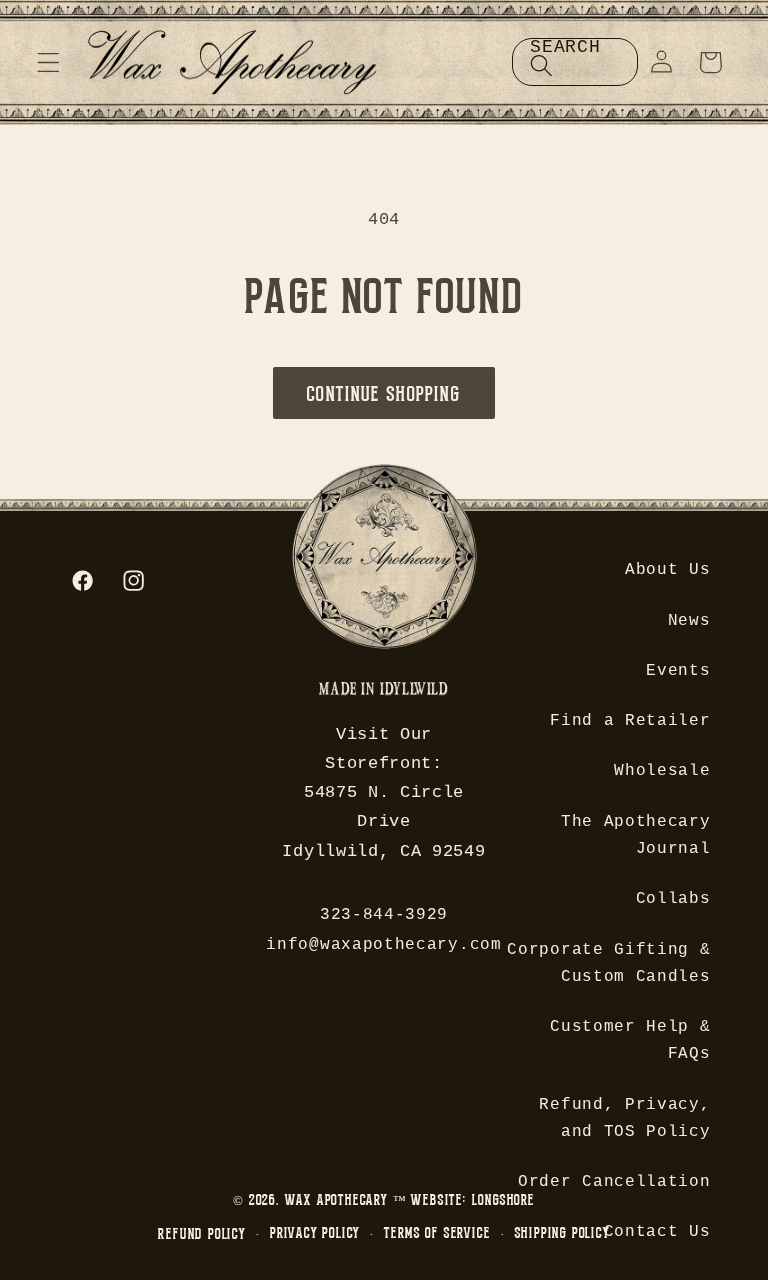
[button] (48, 62)
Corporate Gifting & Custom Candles (608, 963)
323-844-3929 (384, 915)
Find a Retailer (630, 721)
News (689, 621)
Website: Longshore (473, 1199)
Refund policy (201, 1233)
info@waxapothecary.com (383, 945)
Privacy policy (315, 1232)
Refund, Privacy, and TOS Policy (624, 1118)
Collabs (673, 899)
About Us (668, 570)
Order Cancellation (614, 1182)
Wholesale (662, 771)
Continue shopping (384, 393)
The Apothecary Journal (635, 835)
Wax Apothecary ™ (346, 1199)
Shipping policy (562, 1232)
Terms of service (437, 1232)
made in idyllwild (383, 691)
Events (678, 671)
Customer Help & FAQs (630, 1040)
